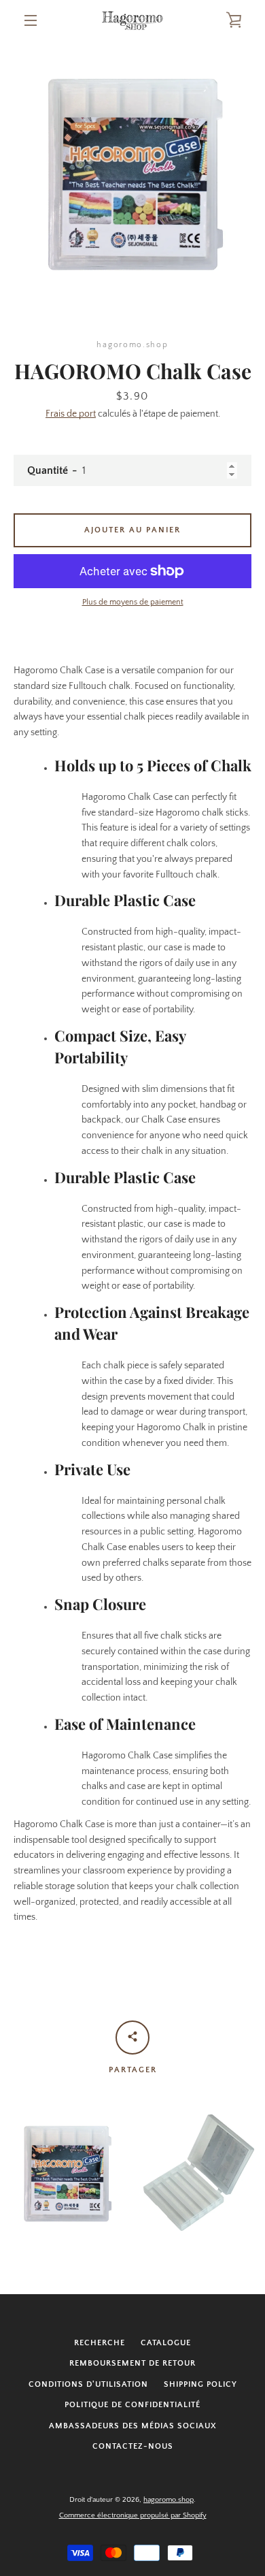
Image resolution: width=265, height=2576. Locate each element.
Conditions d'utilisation (88, 2384)
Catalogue (166, 2343)
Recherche (100, 2343)
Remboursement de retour (132, 2363)
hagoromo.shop (169, 2500)
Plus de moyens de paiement (133, 602)
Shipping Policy (200, 2384)
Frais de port (71, 414)
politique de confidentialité (132, 2405)
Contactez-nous (133, 2446)
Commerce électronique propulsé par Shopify (133, 2515)
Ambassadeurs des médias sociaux (133, 2426)
